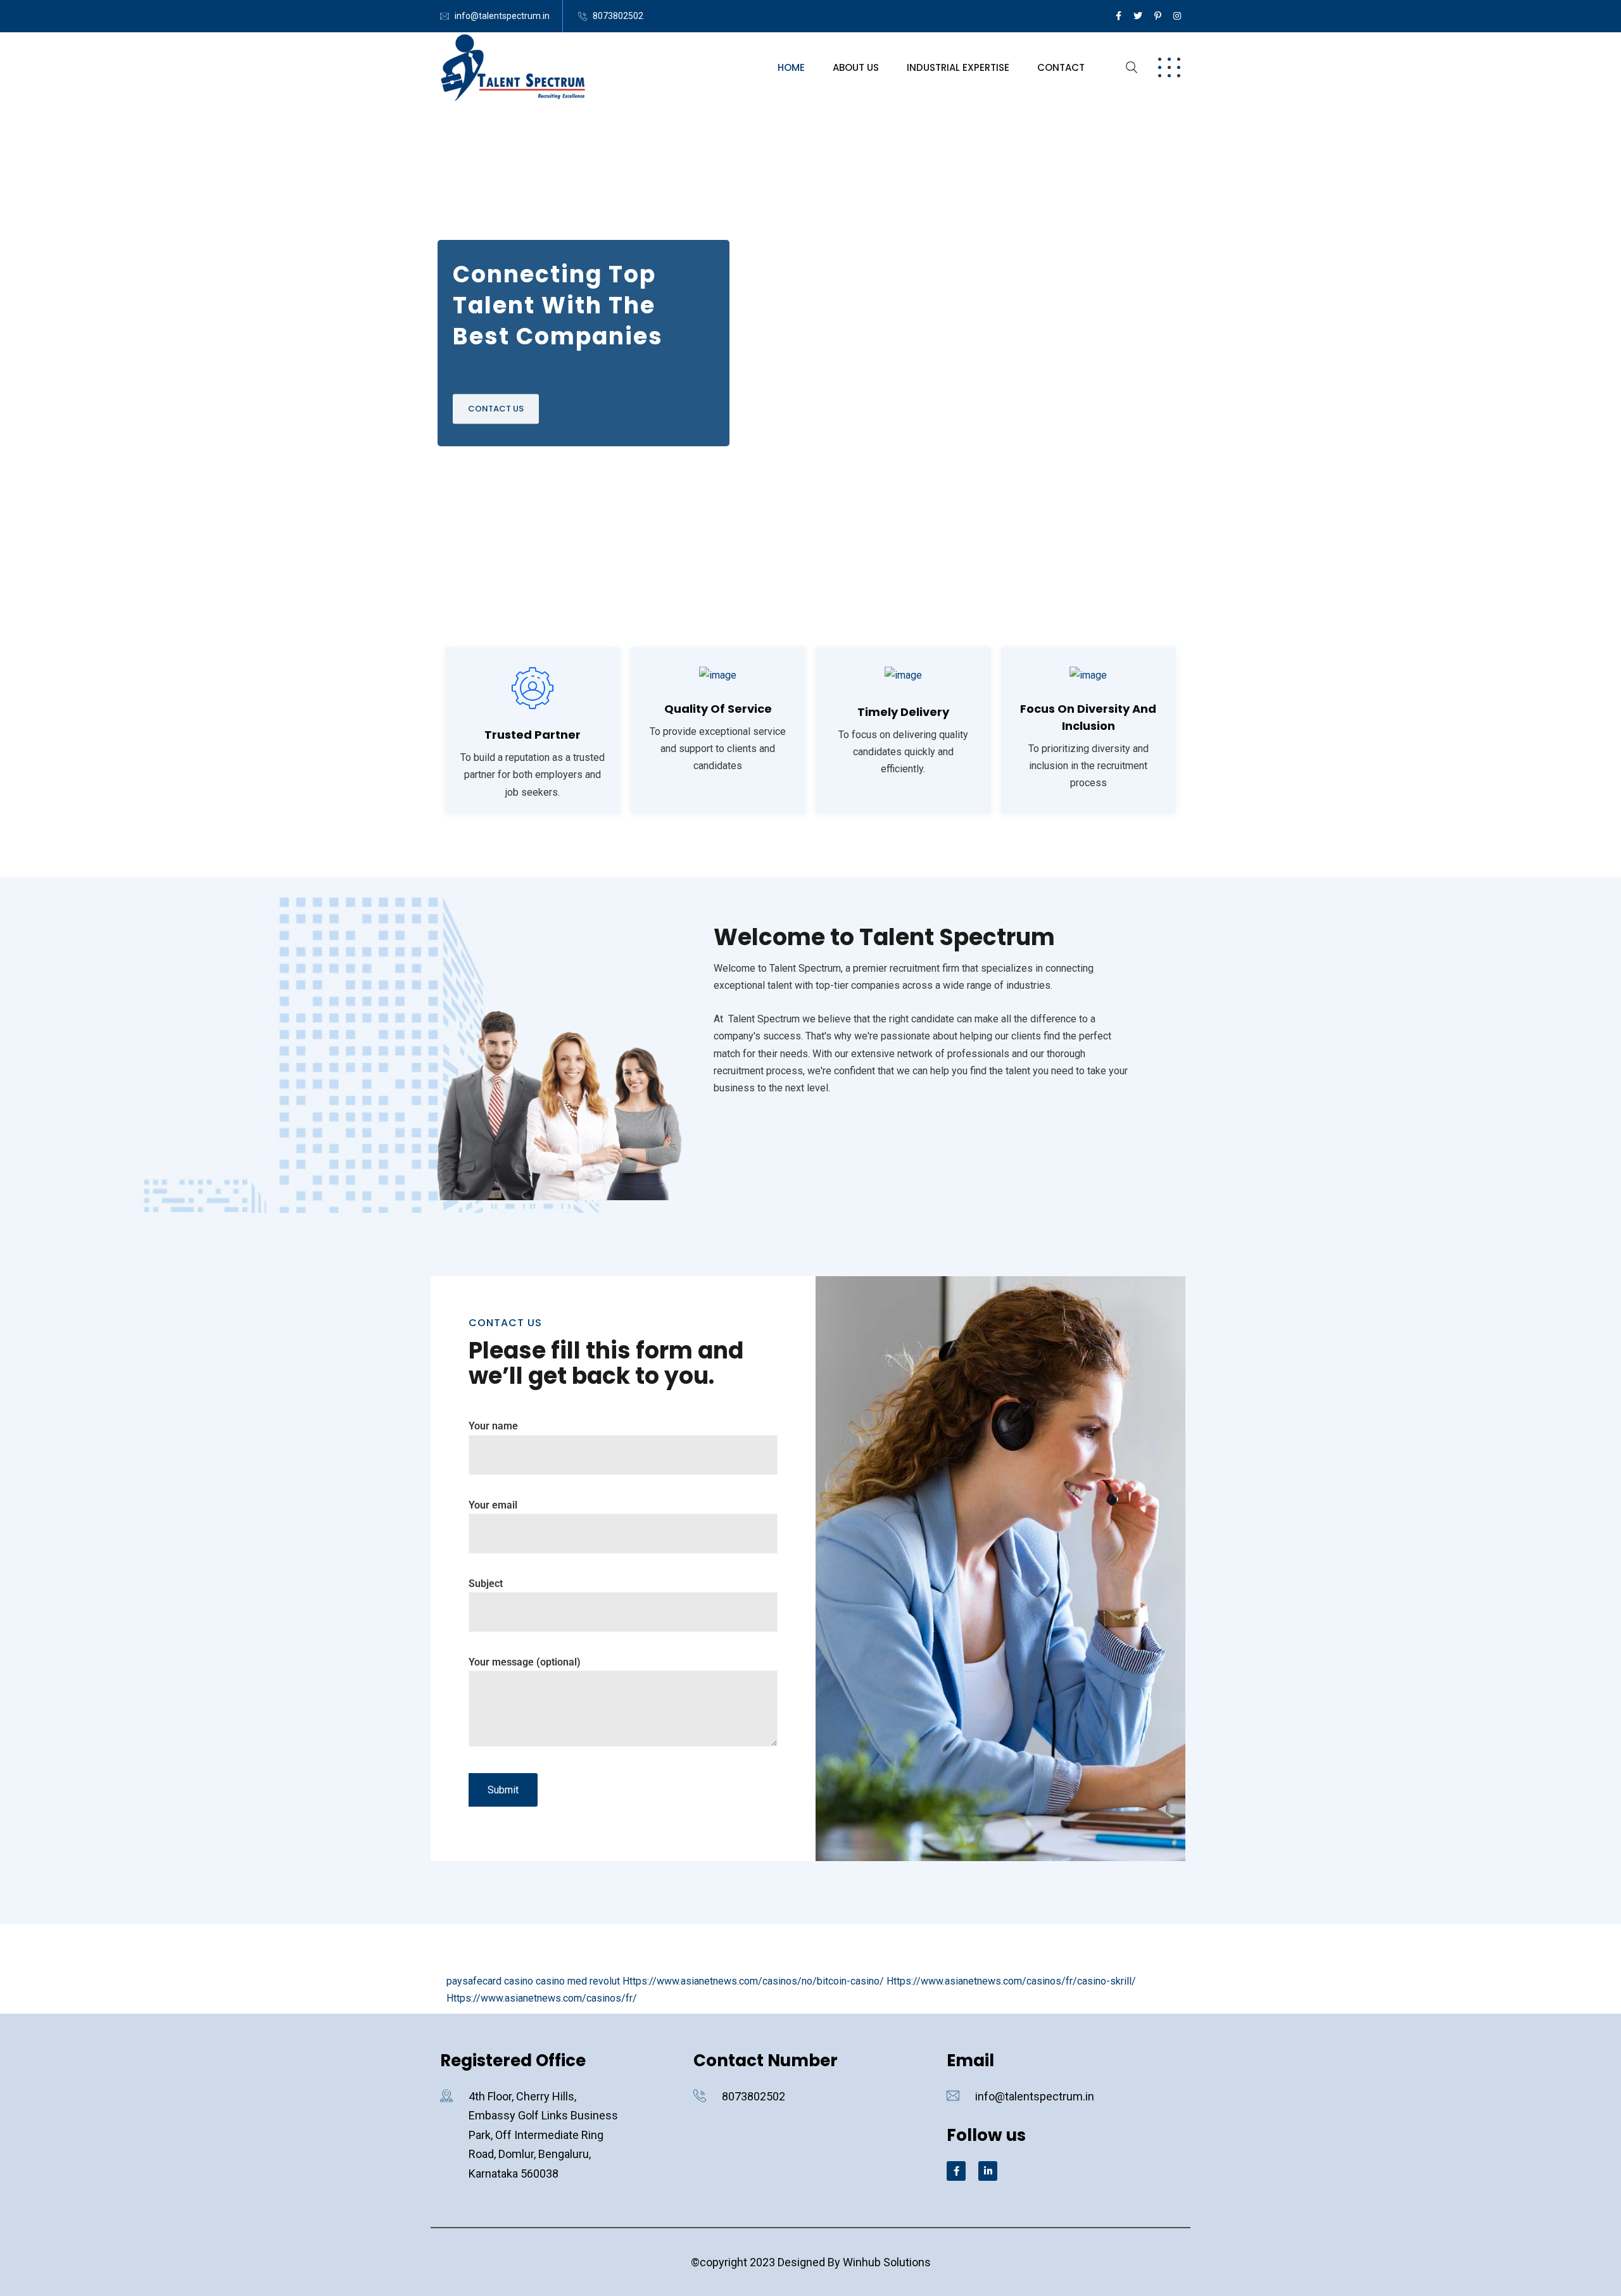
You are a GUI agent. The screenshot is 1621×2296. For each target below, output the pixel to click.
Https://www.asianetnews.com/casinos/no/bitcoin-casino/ (753, 1981)
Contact (1061, 67)
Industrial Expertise (958, 67)
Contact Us (496, 407)
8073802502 (618, 16)
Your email (493, 1505)
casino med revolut (578, 1981)
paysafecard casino (490, 1981)
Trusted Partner (533, 735)
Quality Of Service (718, 709)
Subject (486, 1584)
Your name (493, 1426)
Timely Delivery (903, 712)
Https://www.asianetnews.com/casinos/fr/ (542, 1998)
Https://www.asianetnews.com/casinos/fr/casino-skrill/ (1011, 1981)
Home (791, 67)
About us (856, 67)
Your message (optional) (525, 1662)
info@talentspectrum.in (502, 16)
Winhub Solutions (887, 2262)
